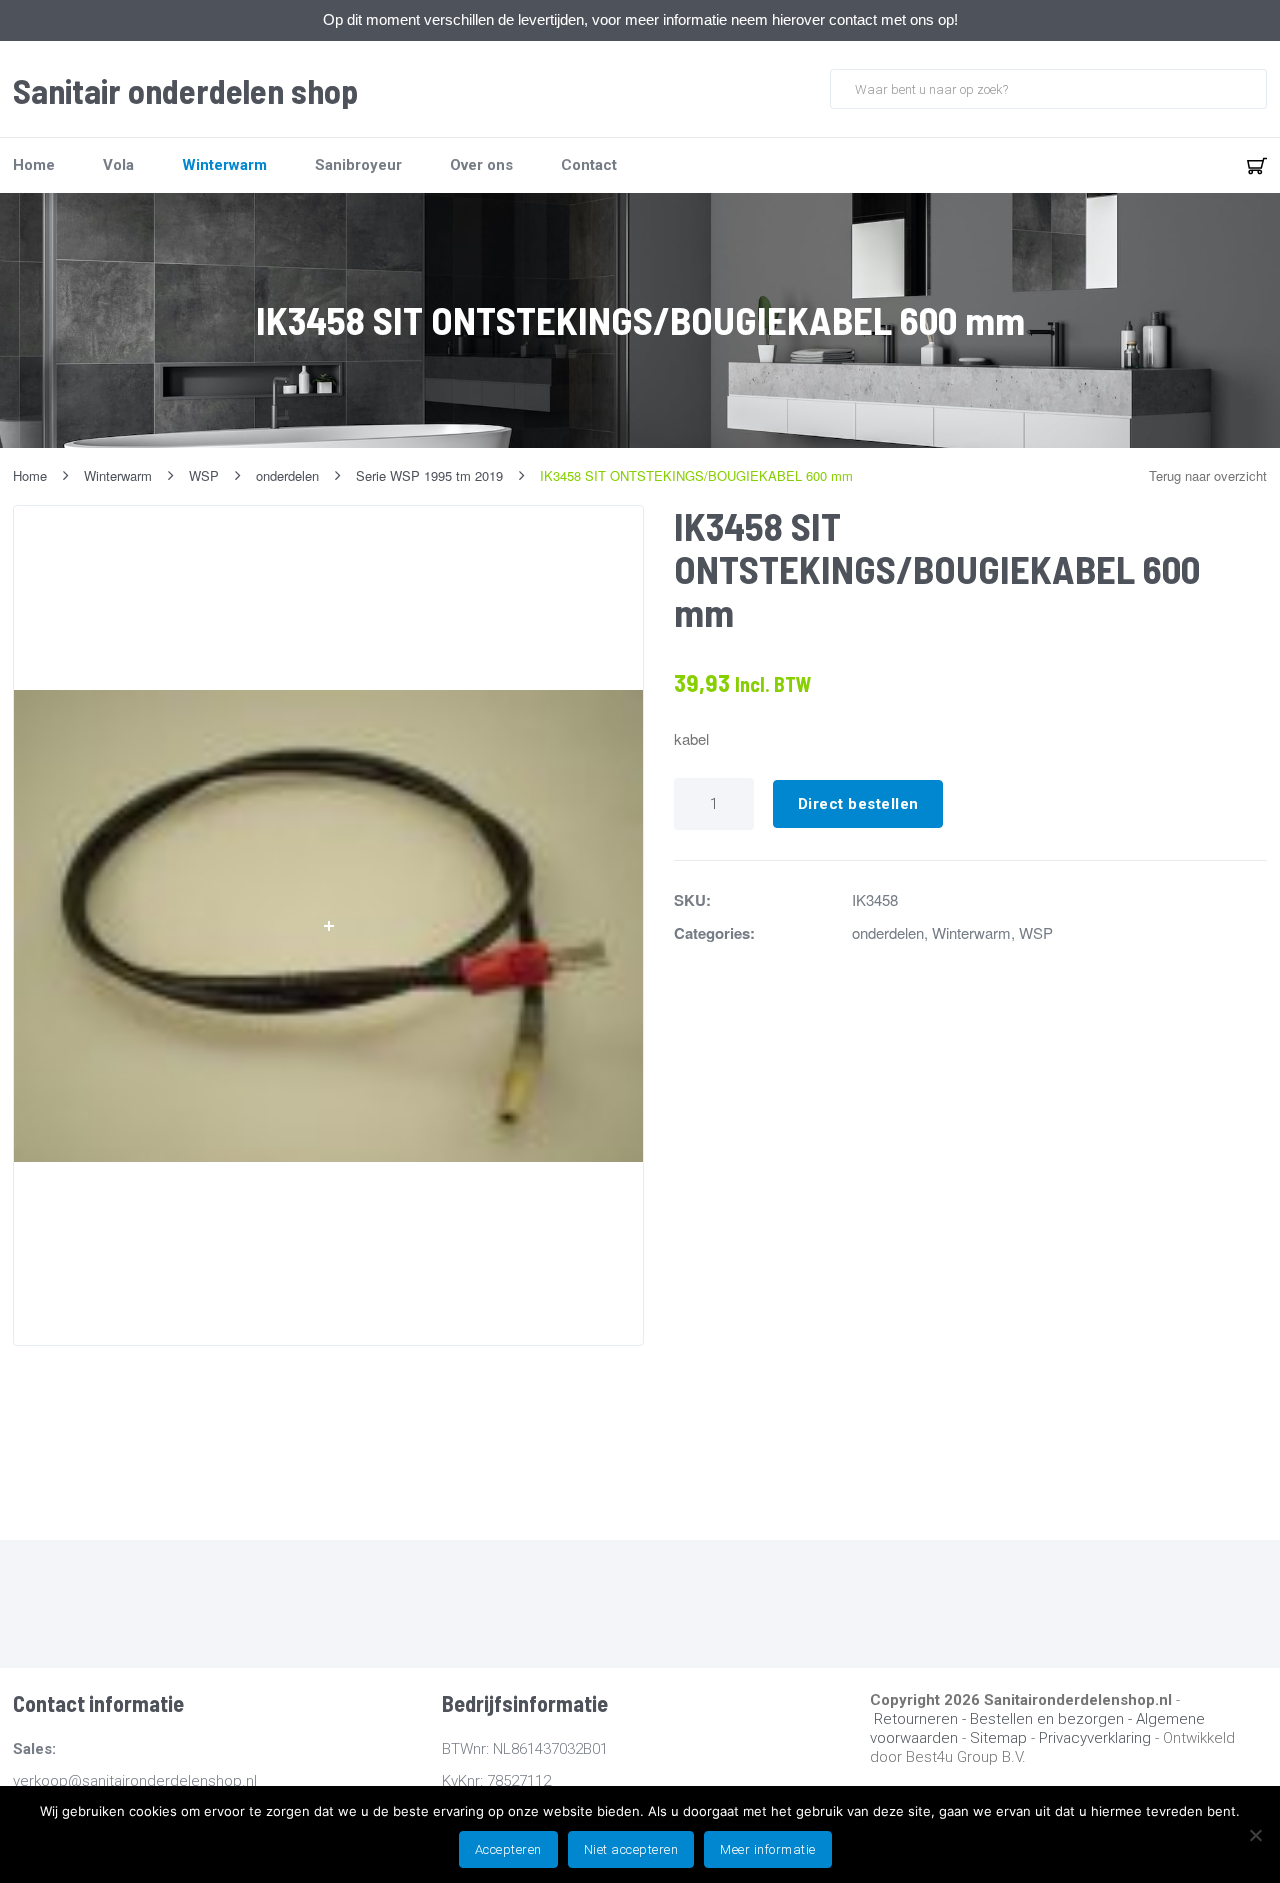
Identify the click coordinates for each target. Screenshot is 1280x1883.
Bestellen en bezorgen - (1053, 1719)
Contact (589, 165)
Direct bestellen (858, 804)
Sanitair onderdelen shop (185, 91)
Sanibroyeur (358, 165)
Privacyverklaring (1095, 1738)
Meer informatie (768, 1849)
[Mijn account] (1191, 165)
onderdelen (888, 932)
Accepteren (508, 1849)
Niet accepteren (631, 1849)
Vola (118, 165)
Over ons (481, 165)
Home (34, 165)
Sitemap (998, 1738)
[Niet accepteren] (1255, 1835)
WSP (1036, 932)
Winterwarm (224, 165)
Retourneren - (922, 1719)
